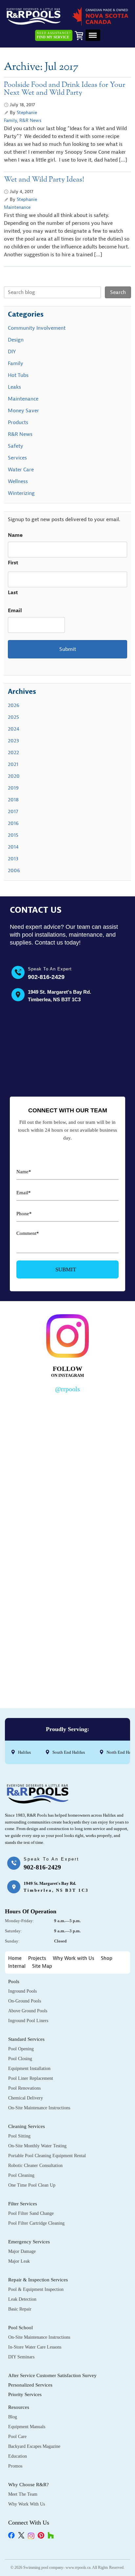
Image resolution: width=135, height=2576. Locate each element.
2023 (13, 741)
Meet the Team (23, 2494)
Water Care (21, 470)
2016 (13, 823)
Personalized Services (30, 2385)
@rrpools (67, 1389)
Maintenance (17, 207)
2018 (13, 800)
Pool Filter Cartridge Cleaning (36, 2223)
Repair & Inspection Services (38, 2280)
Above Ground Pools (28, 2011)
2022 (13, 752)
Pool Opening (21, 2049)
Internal (17, 1966)
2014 (13, 847)
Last (13, 593)
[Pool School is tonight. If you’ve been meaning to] (67, 1653)
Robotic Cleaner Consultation (35, 2166)
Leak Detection (22, 2299)
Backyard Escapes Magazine (34, 2446)
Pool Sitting (19, 2136)
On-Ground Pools (25, 2001)
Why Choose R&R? (29, 2485)
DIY (12, 352)
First (13, 563)
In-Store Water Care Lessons (35, 2347)
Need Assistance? (54, 35)
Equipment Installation (29, 2069)
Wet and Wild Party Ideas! (44, 180)
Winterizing (21, 493)
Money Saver (23, 411)
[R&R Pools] (34, 16)
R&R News (30, 120)
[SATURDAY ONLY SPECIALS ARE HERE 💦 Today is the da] (67, 1506)
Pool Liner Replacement (31, 2078)
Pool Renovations (24, 2088)
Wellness (18, 481)
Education (18, 2456)
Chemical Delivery (26, 2098)
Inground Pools (22, 1991)
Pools (14, 1981)
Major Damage (22, 2251)
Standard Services (26, 2039)
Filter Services (23, 2204)
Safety (16, 446)
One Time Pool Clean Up (32, 2185)
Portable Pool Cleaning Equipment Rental (47, 2156)
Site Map (42, 1966)
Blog (13, 2417)
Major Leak (19, 2261)
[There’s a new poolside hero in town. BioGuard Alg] (67, 1433)
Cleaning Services (27, 2126)
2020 (14, 776)
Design (16, 340)
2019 (13, 788)
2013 (13, 859)
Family (10, 120)
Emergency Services (29, 2242)
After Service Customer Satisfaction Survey (52, 2375)
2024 (14, 729)
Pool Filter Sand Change (31, 2213)
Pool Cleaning (21, 2175)
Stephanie (27, 113)
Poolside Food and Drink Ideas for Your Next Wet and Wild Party (65, 89)
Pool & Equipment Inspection (36, 2289)
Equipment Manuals (27, 2427)
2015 (13, 835)
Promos (15, 2466)
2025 (13, 717)
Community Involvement (37, 328)
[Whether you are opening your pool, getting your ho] (67, 1579)
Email (15, 611)
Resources (19, 2407)
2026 (14, 705)
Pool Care (17, 2437)
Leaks (14, 387)
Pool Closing (20, 2059)
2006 (14, 870)
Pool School (20, 2328)
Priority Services (25, 2394)
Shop (107, 1958)
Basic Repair (20, 2309)
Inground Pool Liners (28, 2021)
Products (18, 422)
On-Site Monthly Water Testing (37, 2146)
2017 (13, 811)
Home (15, 1958)
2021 (13, 764)
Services (17, 458)
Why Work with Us (74, 1958)
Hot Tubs (18, 375)
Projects (37, 1958)
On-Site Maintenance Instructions (39, 2108)
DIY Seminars (21, 2357)
